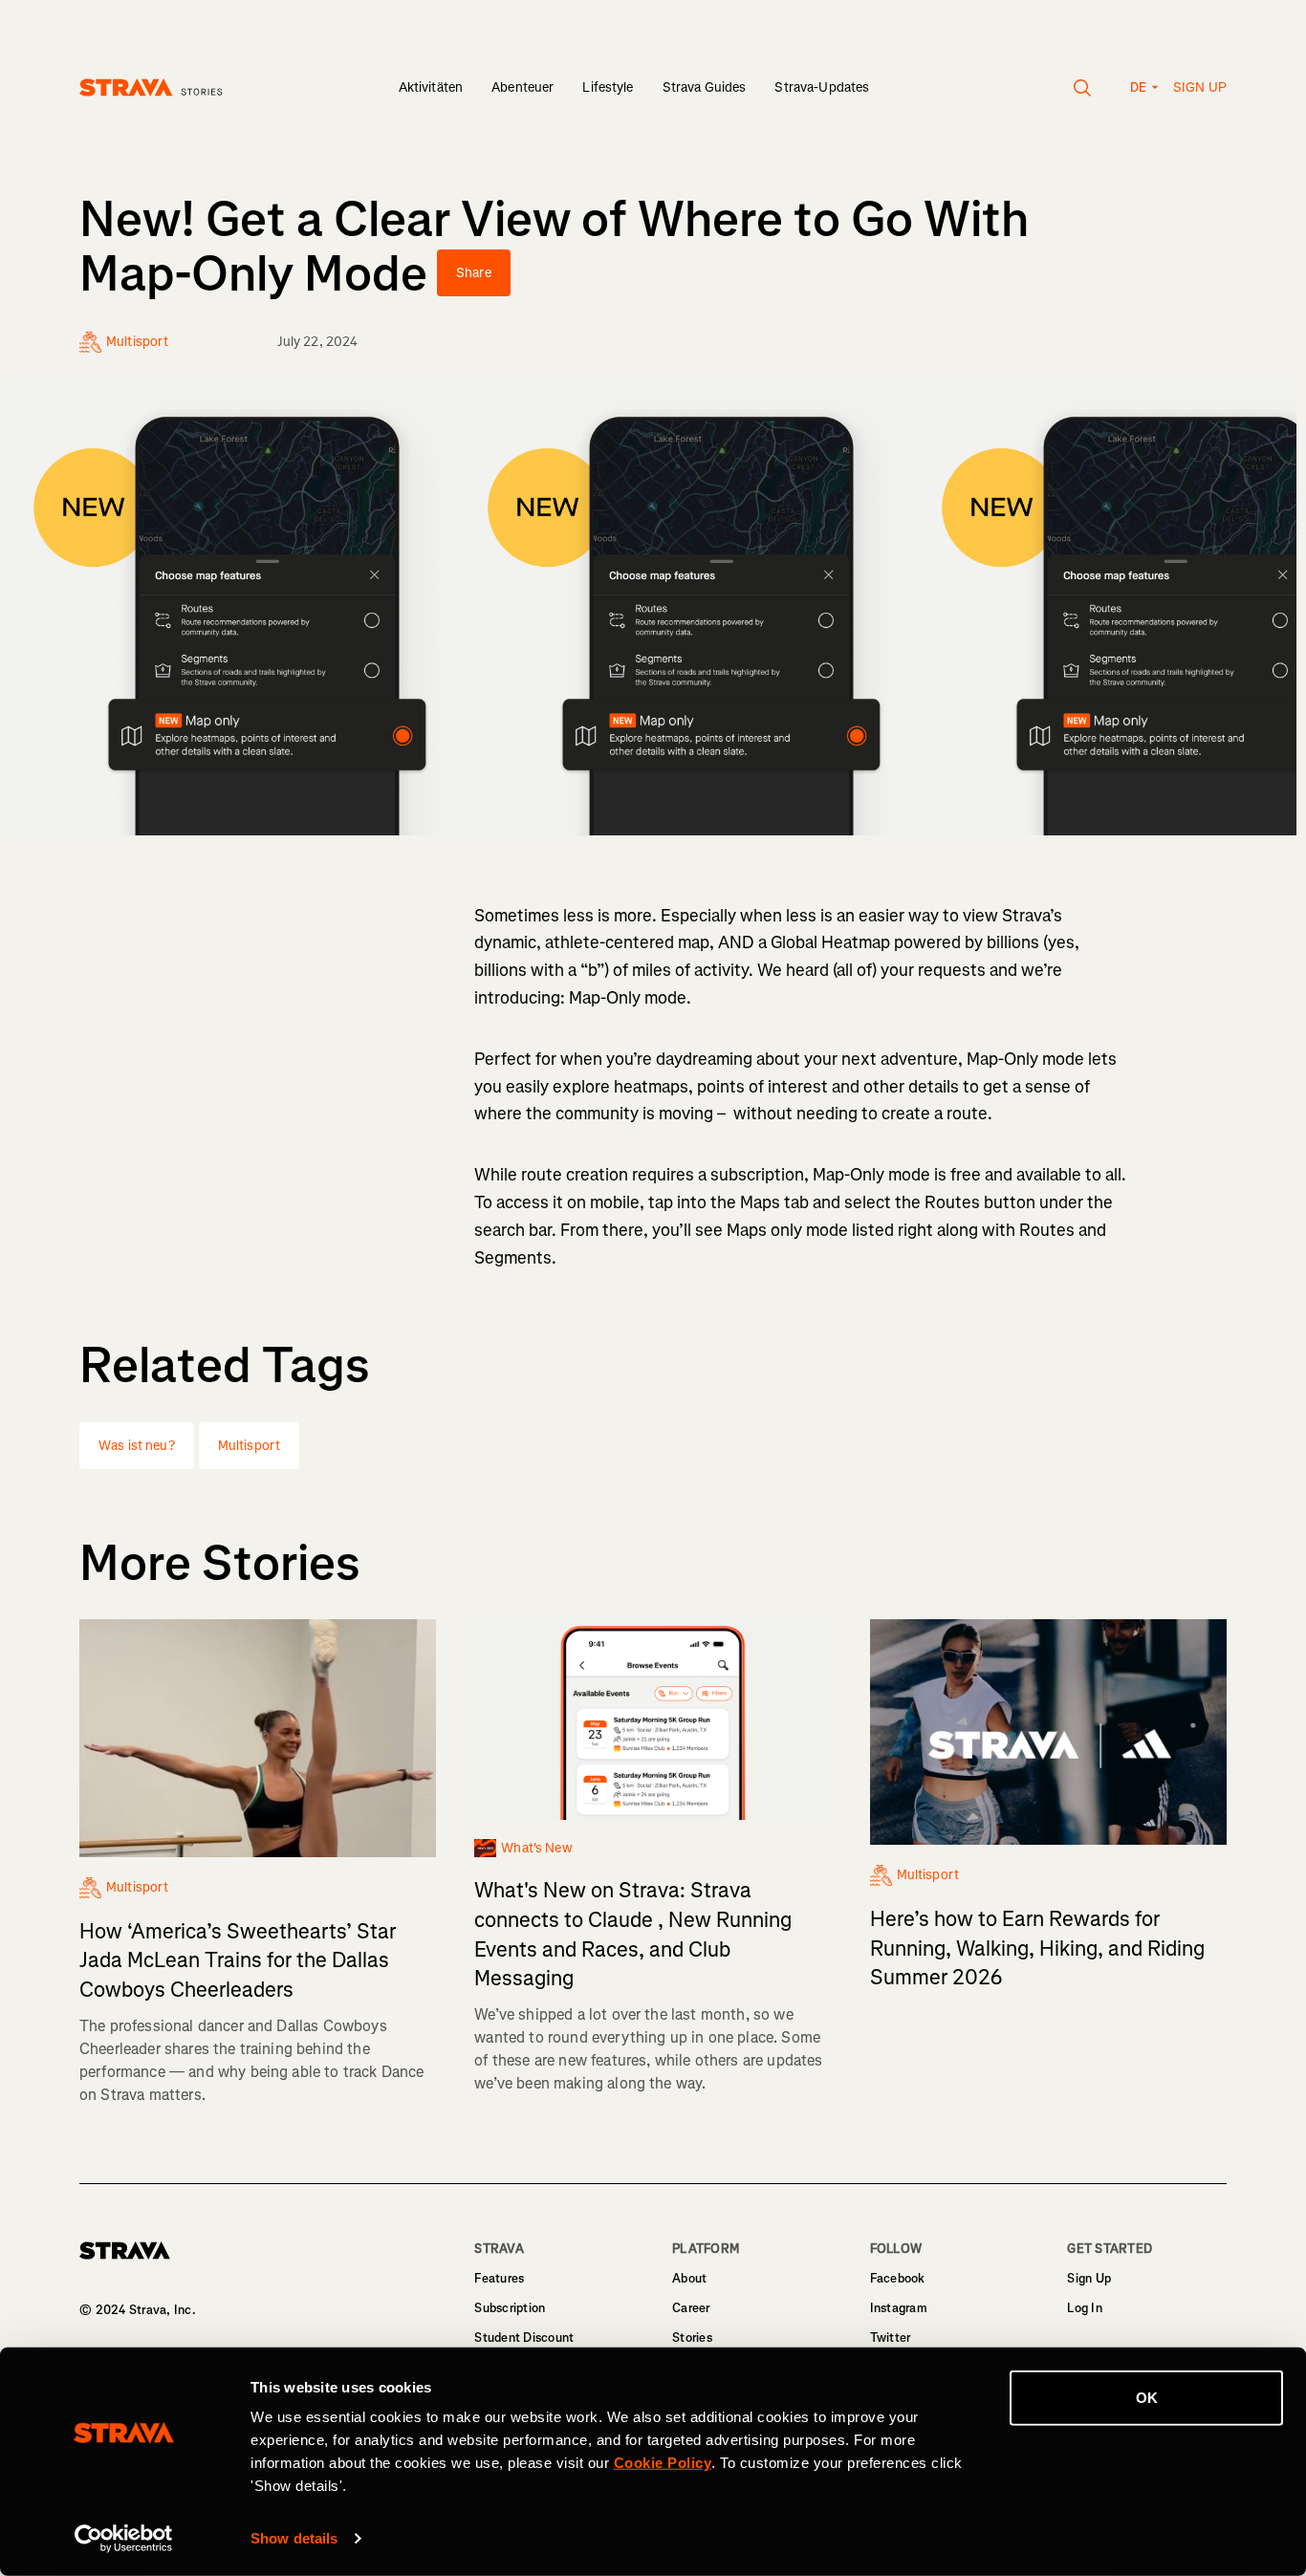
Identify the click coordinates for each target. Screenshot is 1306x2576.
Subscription (510, 2308)
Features (499, 2278)
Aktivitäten (431, 87)
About (689, 2278)
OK (1147, 2398)
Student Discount (524, 2338)
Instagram (899, 2308)
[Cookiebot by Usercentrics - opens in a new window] (124, 2539)
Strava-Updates (822, 87)
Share (474, 273)
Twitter (891, 2338)
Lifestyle (608, 87)
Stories (692, 2338)
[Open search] (1083, 88)
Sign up (1200, 87)
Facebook (898, 2278)
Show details (294, 2538)
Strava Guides (705, 87)
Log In (1085, 2308)
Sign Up (1089, 2278)
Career (691, 2308)
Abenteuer (522, 87)
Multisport (249, 1446)
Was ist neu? (137, 1446)
